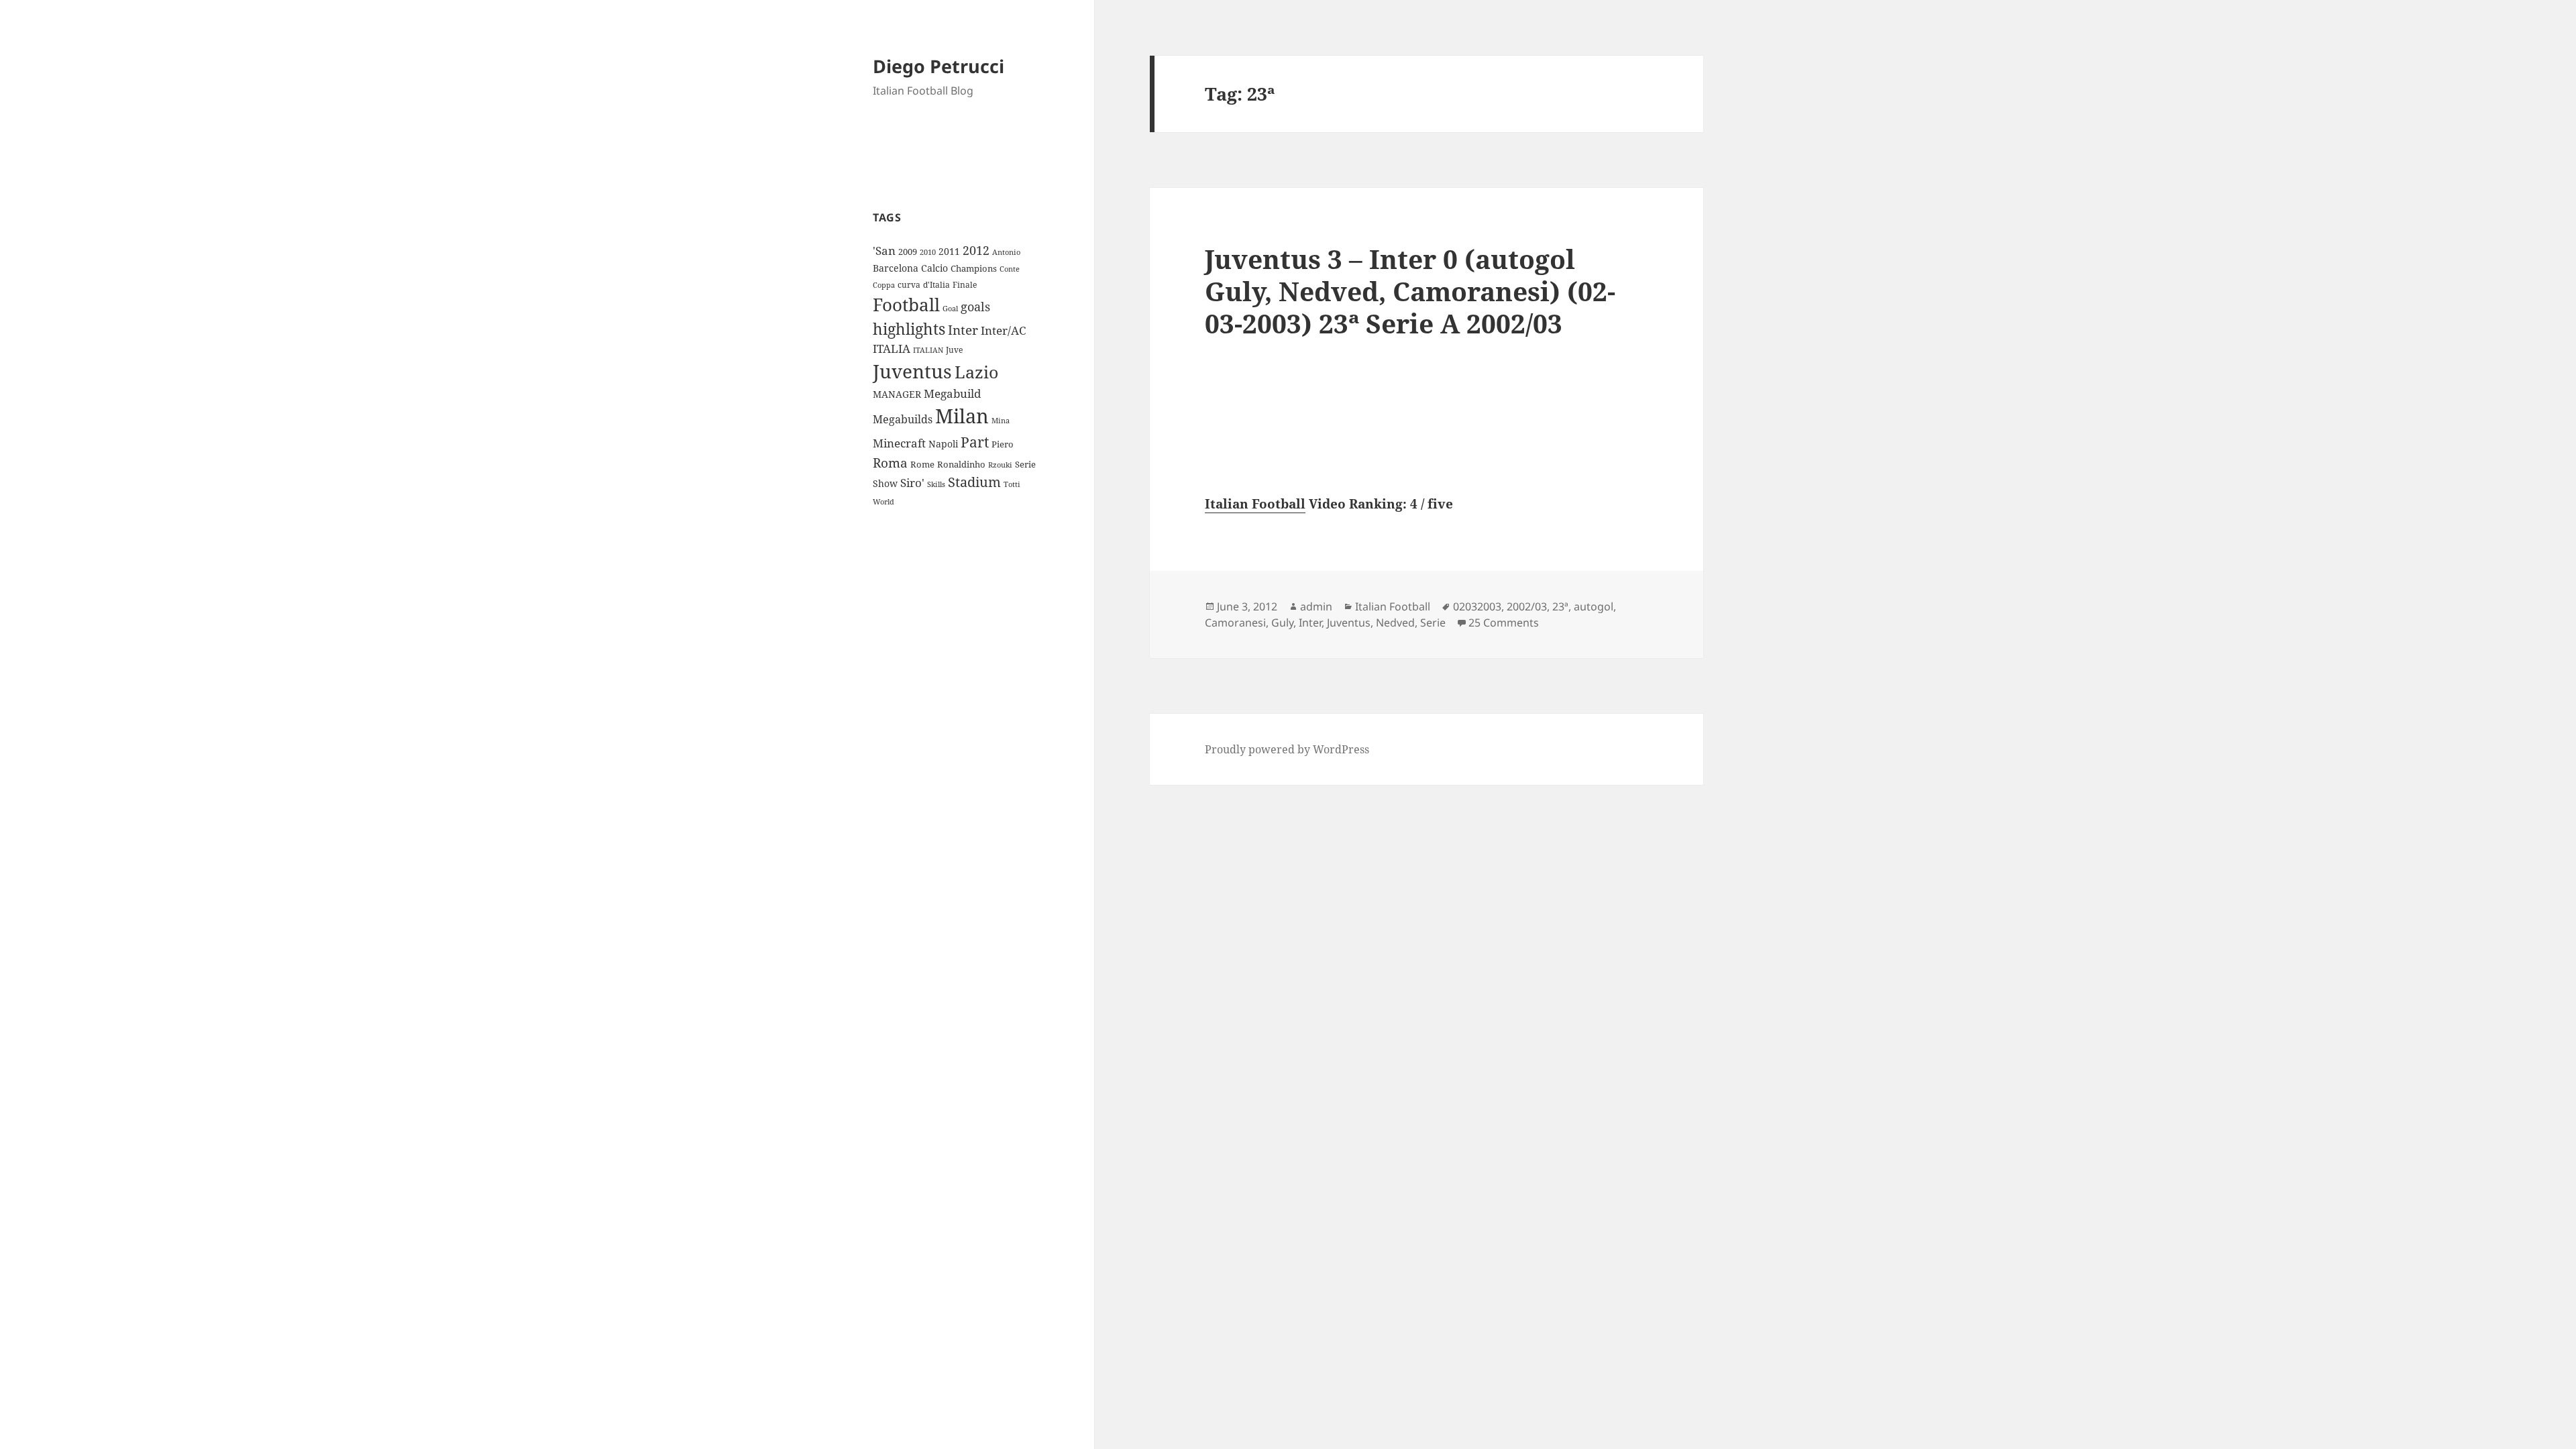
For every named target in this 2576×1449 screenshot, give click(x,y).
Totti (1012, 484)
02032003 (1477, 606)
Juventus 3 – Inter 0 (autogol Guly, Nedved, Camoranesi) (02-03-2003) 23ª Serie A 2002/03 (1410, 291)
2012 (976, 250)
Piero (1003, 444)
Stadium (974, 482)
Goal (950, 308)
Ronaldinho (961, 464)
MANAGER (897, 394)
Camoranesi (1235, 623)
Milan (962, 416)
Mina (1001, 421)
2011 (949, 251)
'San (884, 251)
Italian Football (1255, 504)
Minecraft (899, 443)
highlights (909, 329)
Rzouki (1000, 465)
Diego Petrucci (938, 66)
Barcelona (896, 268)
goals (975, 307)
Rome (922, 464)
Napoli (943, 444)
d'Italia (936, 285)
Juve (954, 350)
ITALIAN (928, 350)
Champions (974, 268)
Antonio (1006, 252)
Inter (963, 330)
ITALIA (892, 348)
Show (885, 483)
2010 (928, 252)
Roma (890, 463)
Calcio (934, 268)
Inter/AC (1003, 330)
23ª (1560, 606)
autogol (1594, 606)
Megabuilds (903, 419)
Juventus (912, 371)
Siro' (912, 483)
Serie (1025, 464)
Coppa (884, 285)
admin (1316, 606)
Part (975, 442)
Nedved (1395, 623)
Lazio (976, 372)
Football (906, 305)
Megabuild (952, 393)
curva (909, 285)
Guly (1282, 623)
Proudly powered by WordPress (1287, 749)
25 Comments (1504, 623)
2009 (908, 252)
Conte (1010, 269)
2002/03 (1527, 606)
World (883, 502)
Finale (965, 285)
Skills (936, 484)
